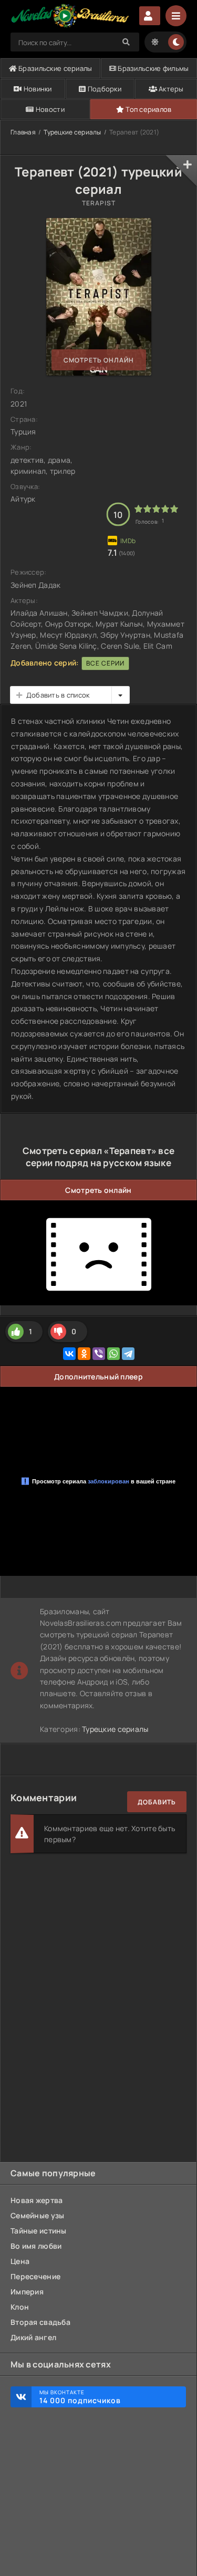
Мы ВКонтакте (80, 2397)
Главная (23, 132)
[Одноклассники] (84, 1354)
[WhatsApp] (113, 1354)
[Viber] (99, 1354)
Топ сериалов (148, 109)
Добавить (157, 1802)
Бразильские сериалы (55, 68)
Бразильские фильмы (152, 68)
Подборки (104, 89)
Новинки (37, 89)
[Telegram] (128, 1354)
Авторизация (150, 16)
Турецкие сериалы (72, 132)
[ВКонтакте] (69, 1354)
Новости (49, 109)
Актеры (170, 89)
